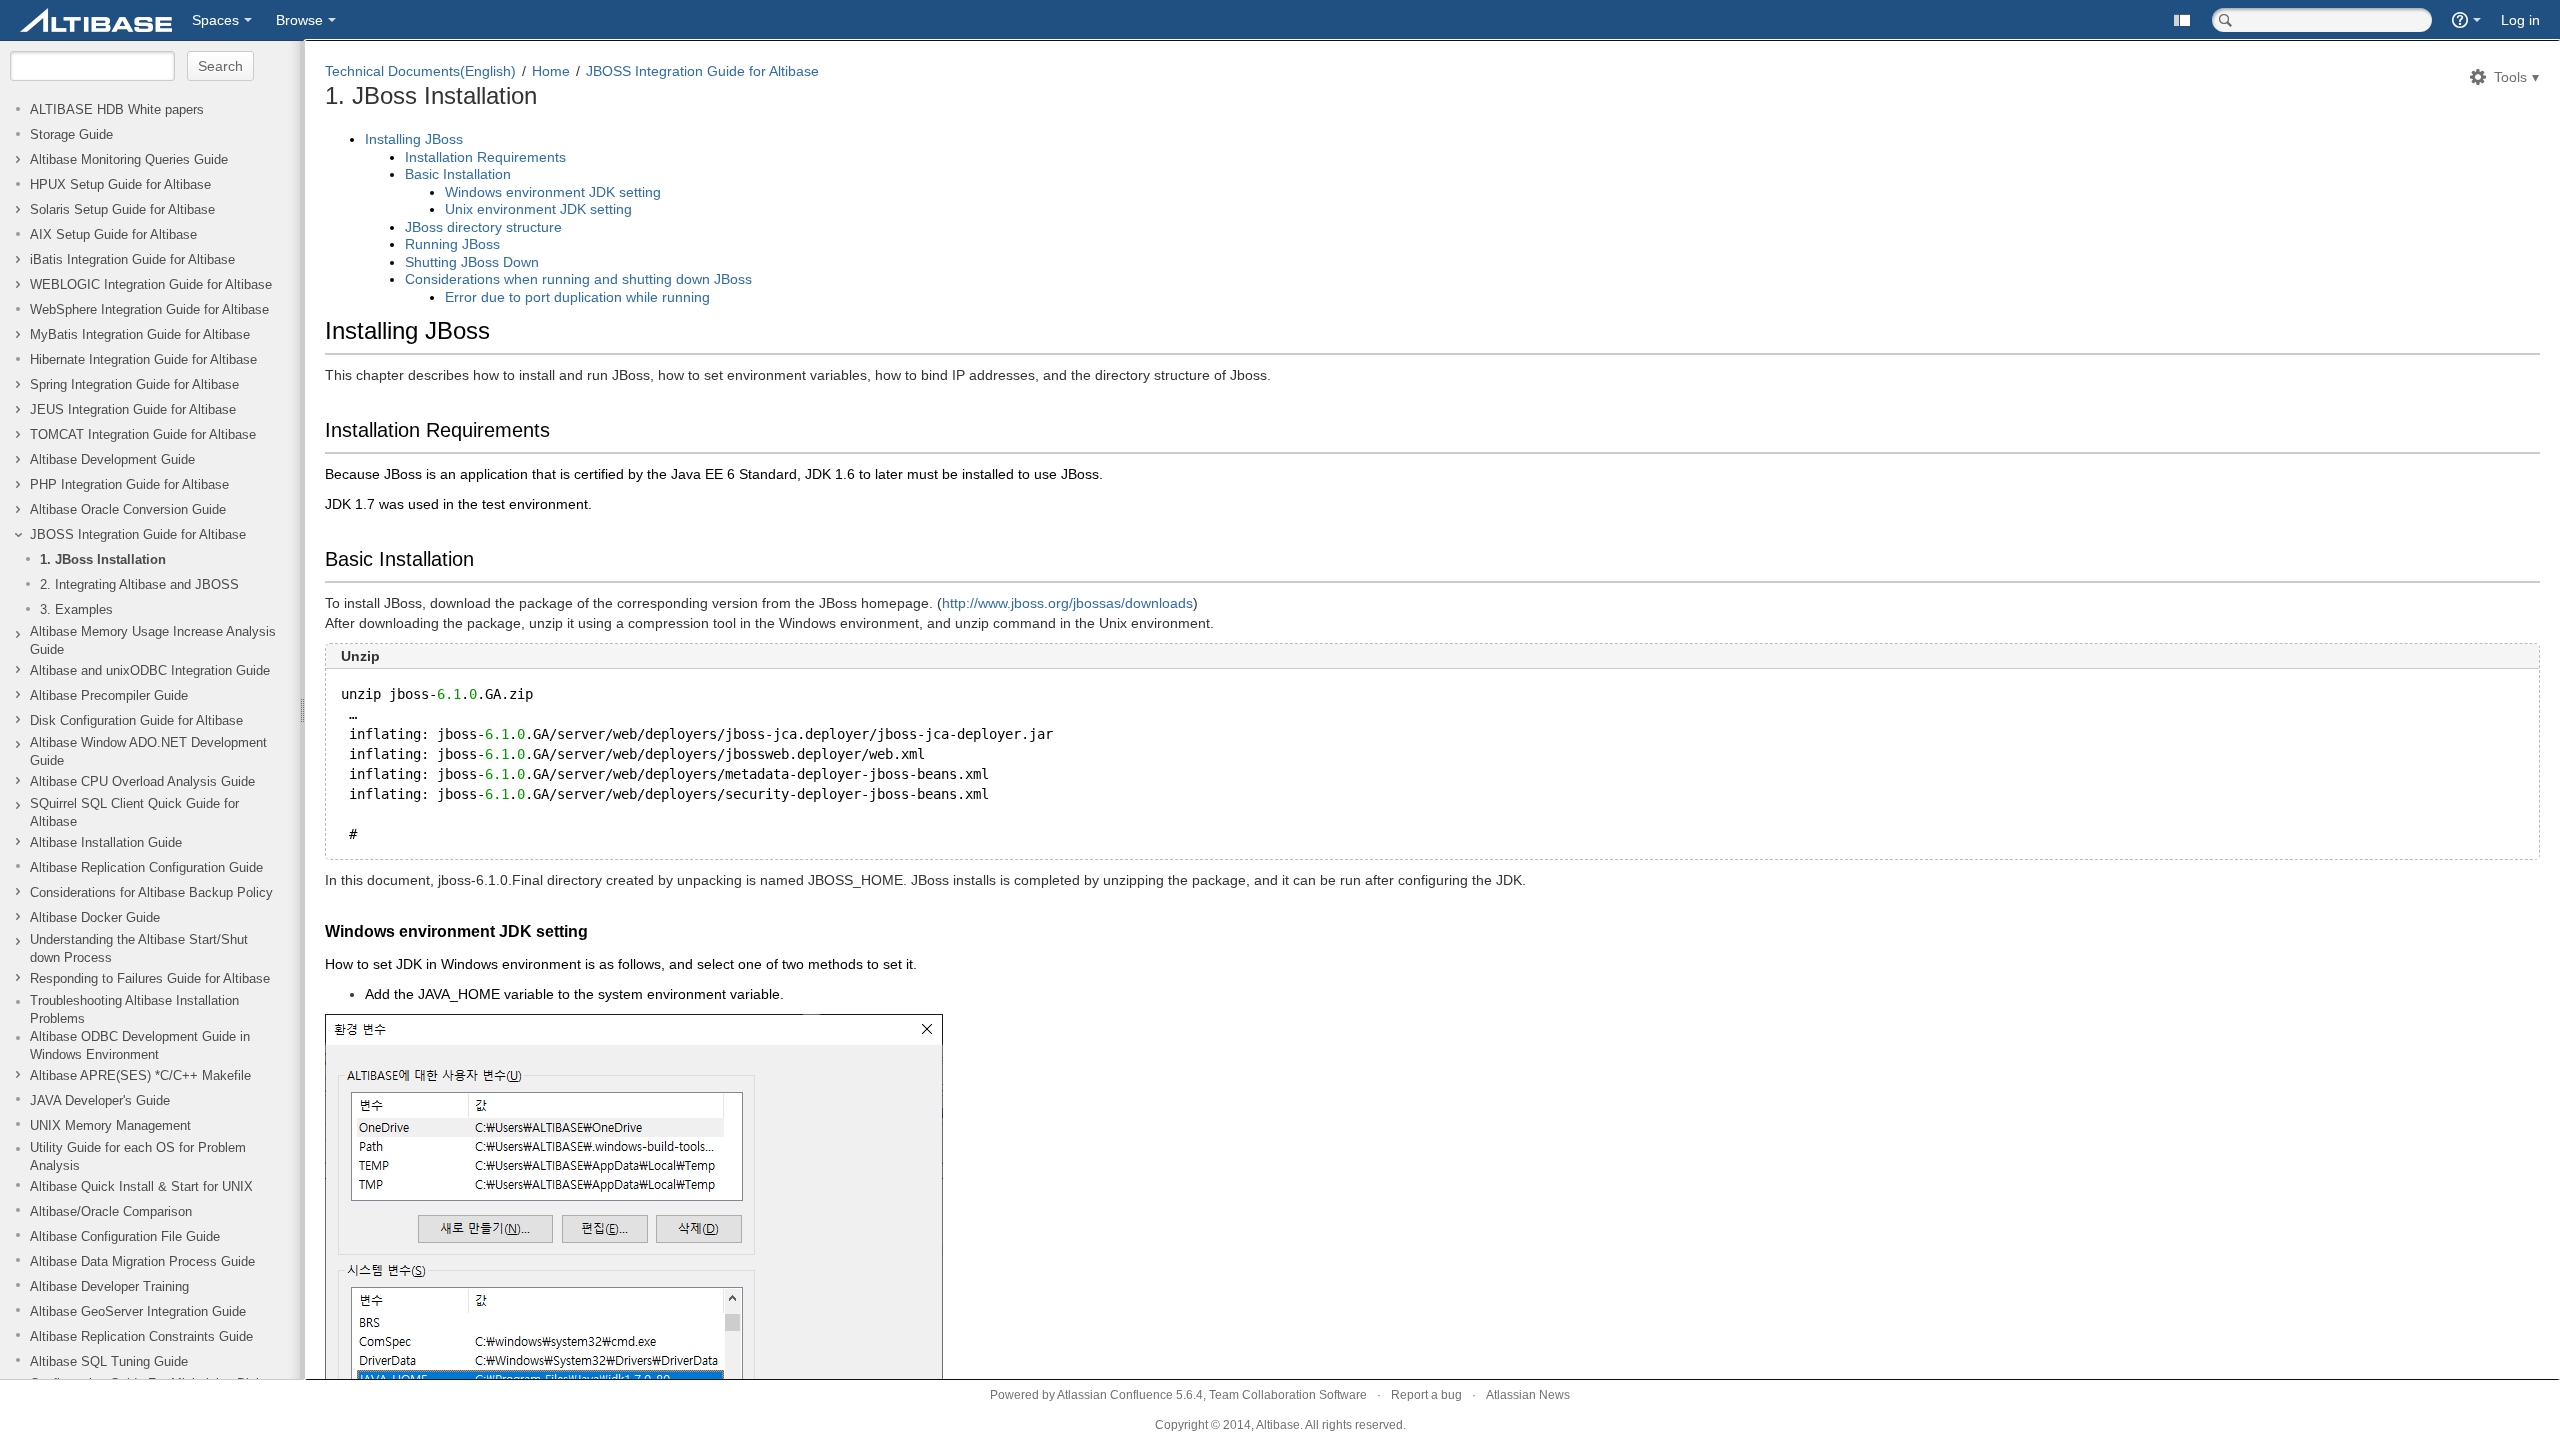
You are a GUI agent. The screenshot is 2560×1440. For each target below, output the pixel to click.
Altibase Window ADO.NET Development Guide (148, 752)
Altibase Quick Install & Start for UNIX (141, 1187)
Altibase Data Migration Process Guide (142, 1262)
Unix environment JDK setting (538, 209)
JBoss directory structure (483, 227)
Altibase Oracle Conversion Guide (128, 510)
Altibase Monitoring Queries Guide (129, 160)
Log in (2520, 20)
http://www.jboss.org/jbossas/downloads (1067, 603)
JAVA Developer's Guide (100, 1101)
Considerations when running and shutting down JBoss (578, 279)
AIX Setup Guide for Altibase (113, 235)
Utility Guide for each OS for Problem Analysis (138, 1157)
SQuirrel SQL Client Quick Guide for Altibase (134, 813)
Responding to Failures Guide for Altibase (150, 979)
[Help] (2466, 20)
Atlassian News (1528, 1395)
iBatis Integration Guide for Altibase (132, 260)
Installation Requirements (485, 157)
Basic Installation (458, 174)
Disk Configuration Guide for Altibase (136, 721)
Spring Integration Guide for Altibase (134, 385)
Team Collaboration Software (1288, 1395)
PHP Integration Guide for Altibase (129, 485)
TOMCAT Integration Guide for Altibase (143, 435)
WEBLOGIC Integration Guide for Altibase (151, 285)
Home (551, 71)
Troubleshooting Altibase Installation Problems (134, 1010)
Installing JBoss (414, 139)
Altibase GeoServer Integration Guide (138, 1312)
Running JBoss (452, 244)
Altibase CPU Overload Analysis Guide (142, 782)
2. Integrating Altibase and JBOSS (139, 585)
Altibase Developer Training (109, 1287)
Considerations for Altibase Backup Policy (151, 893)
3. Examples (76, 610)
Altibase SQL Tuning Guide (109, 1362)
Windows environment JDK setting (553, 192)
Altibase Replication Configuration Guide (146, 868)
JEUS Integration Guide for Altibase (133, 410)
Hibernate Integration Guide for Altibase (143, 360)
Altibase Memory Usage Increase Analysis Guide (153, 641)
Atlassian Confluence (1115, 1395)
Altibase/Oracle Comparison (111, 1212)
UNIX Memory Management (110, 1126)
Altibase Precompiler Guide (109, 696)
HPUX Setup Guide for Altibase (120, 185)
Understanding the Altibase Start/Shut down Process (139, 949)
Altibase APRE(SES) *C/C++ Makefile (140, 1076)
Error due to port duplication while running (577, 297)
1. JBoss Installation (103, 560)
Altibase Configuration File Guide (125, 1237)
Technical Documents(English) (420, 71)
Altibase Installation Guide (106, 843)
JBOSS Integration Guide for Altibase (138, 535)
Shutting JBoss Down (472, 262)
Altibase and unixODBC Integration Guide (150, 671)
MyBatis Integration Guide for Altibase (140, 335)
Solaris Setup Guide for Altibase (122, 210)
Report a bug (1426, 1395)
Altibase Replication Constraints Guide (141, 1337)
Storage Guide (71, 135)
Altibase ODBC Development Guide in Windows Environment (140, 1046)
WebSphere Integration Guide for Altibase (149, 310)
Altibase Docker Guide (95, 918)
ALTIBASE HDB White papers (117, 110)
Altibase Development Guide (112, 460)
